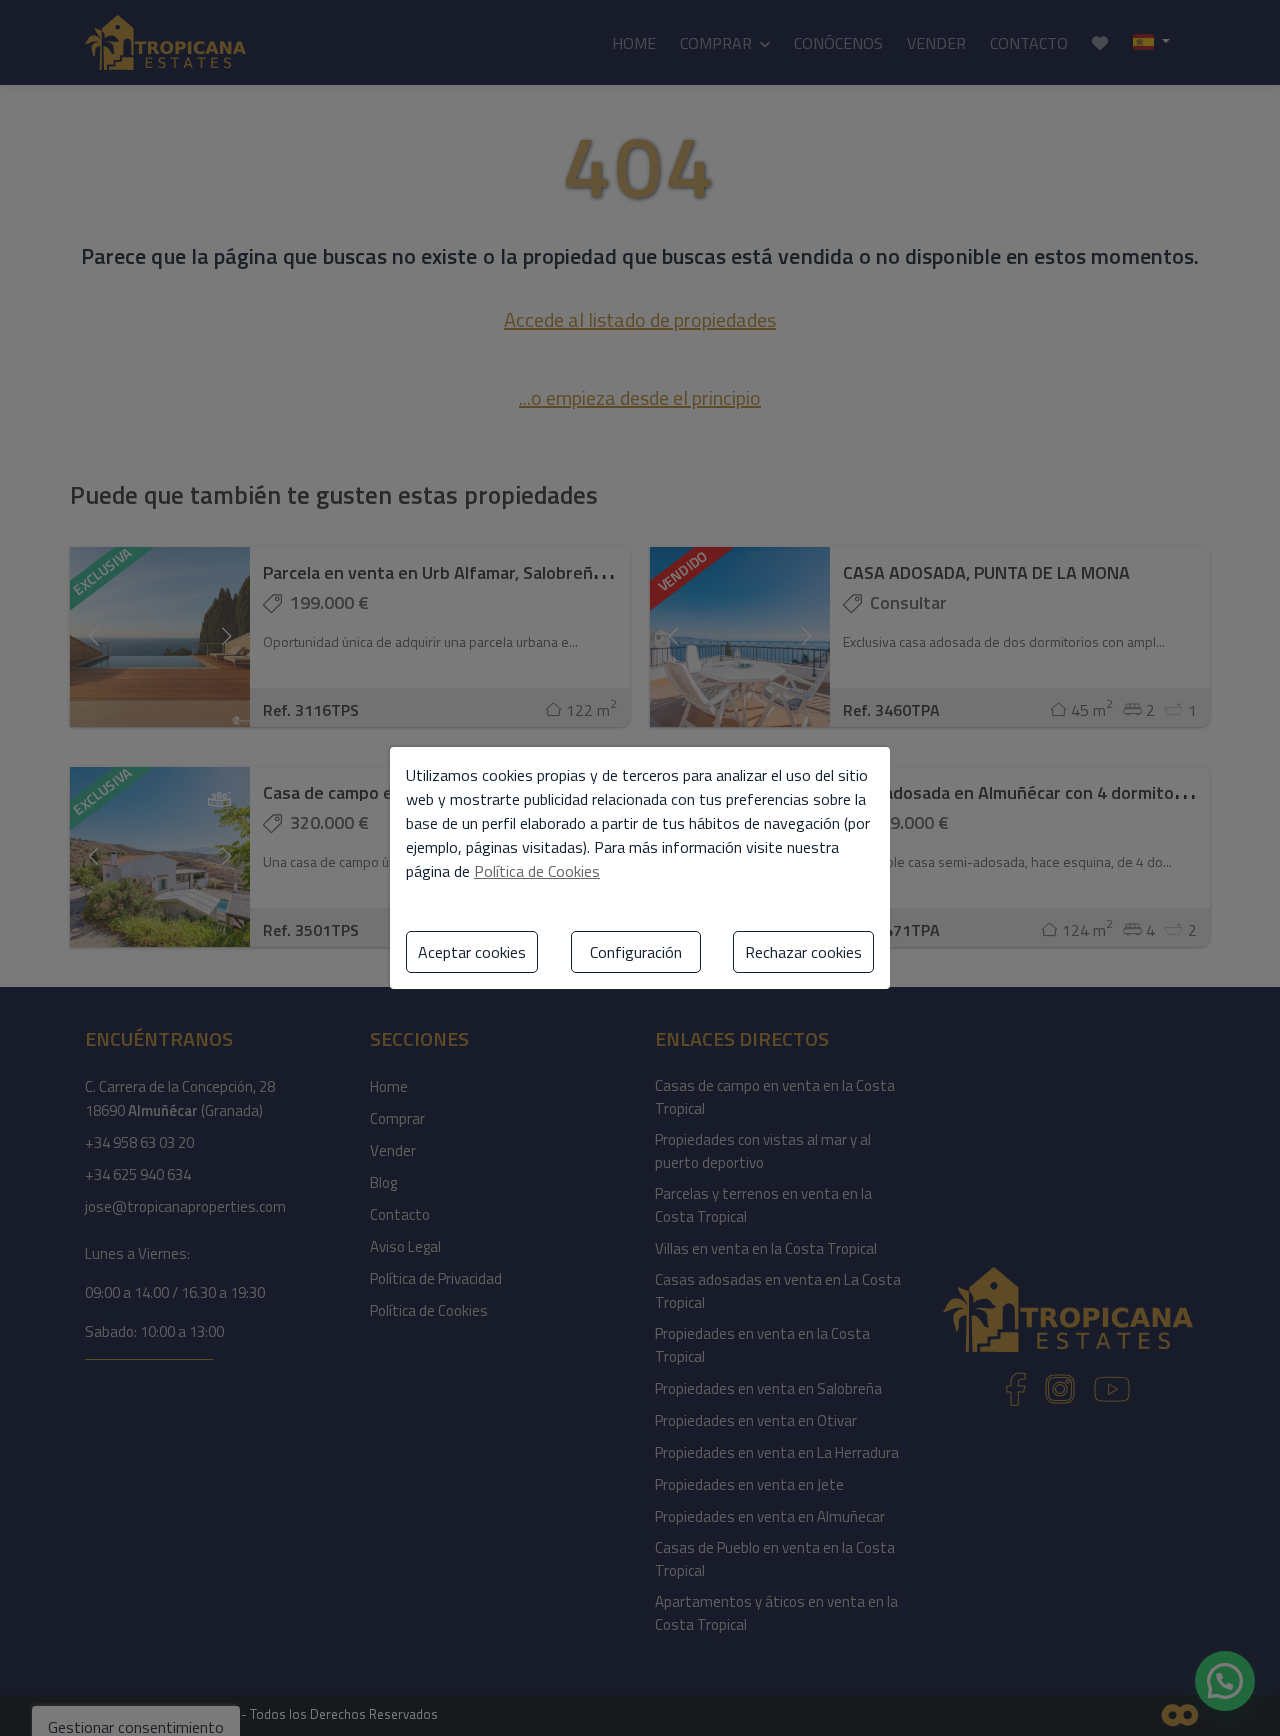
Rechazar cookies (803, 952)
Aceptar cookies (472, 952)
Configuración (636, 952)
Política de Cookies (537, 871)
